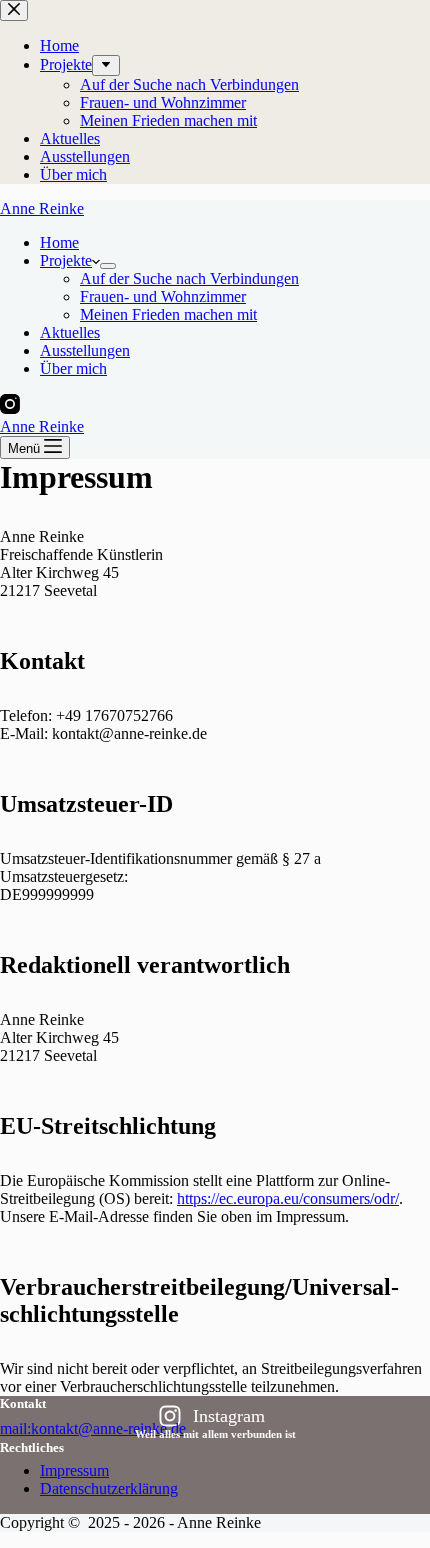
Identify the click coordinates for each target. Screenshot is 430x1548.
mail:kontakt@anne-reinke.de (93, 1428)
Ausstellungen (85, 350)
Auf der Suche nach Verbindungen (189, 278)
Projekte (66, 260)
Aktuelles (70, 332)
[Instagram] (10, 408)
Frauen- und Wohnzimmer (163, 296)
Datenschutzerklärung (109, 1488)
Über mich (73, 368)
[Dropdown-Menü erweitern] (108, 266)
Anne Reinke (42, 208)
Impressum (74, 1470)
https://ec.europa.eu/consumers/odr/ (288, 1198)
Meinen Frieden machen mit (168, 314)
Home (59, 242)
